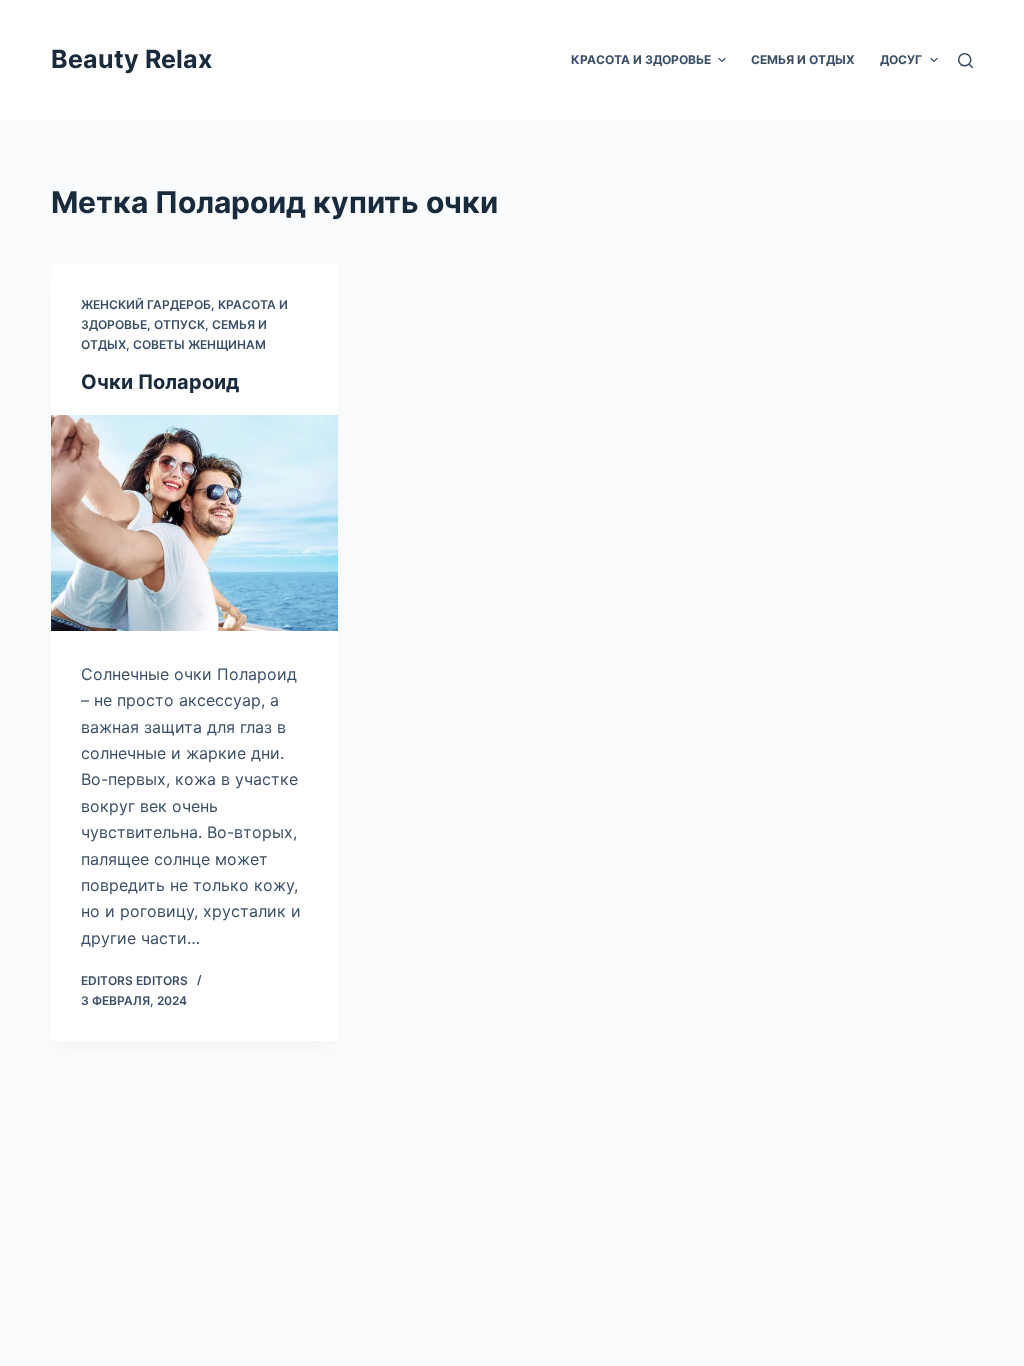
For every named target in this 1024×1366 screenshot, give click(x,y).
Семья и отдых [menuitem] (803, 59)
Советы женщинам (199, 344)
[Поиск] (965, 60)
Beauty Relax (131, 59)
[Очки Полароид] (194, 522)
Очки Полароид (160, 382)
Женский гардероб (146, 304)
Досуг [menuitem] (901, 59)
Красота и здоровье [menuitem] (641, 59)
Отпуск (179, 324)
